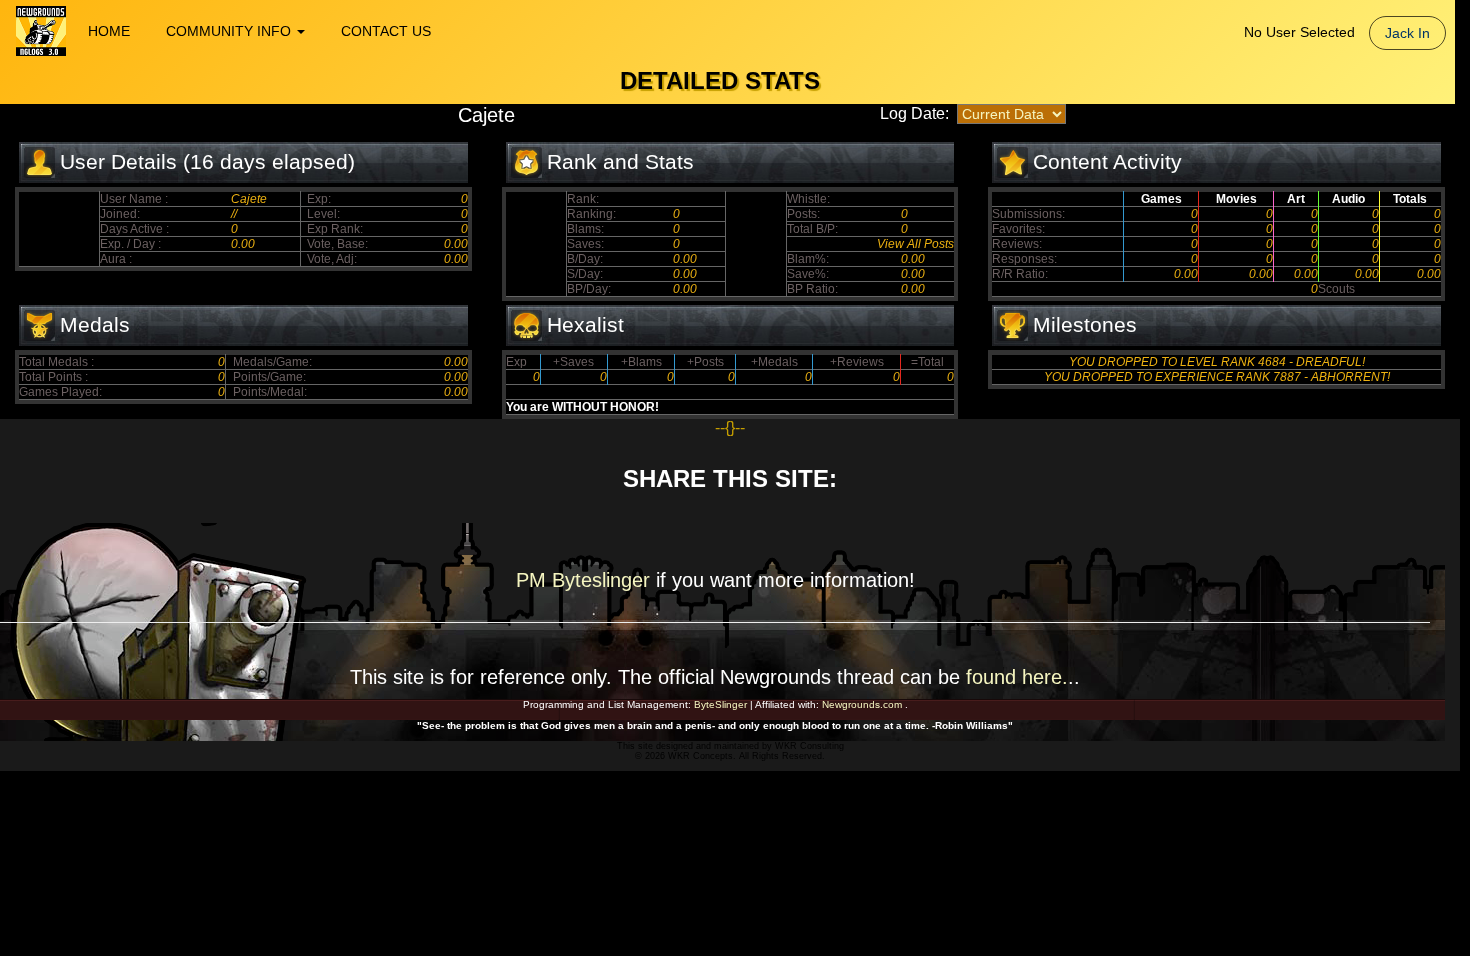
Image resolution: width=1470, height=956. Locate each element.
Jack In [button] (1407, 33)
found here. (1017, 677)
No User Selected (1299, 32)
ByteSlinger (720, 704)
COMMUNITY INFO (230, 31)
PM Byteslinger (586, 580)
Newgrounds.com (862, 704)
